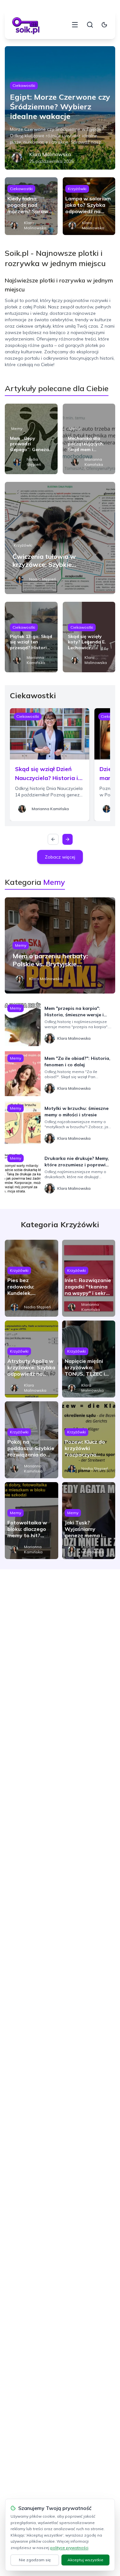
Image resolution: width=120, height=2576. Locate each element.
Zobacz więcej (60, 857)
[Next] (68, 839)
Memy (17, 428)
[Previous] (53, 839)
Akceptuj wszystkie (85, 2560)
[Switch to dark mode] (104, 25)
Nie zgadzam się (35, 2560)
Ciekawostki (24, 85)
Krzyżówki (77, 189)
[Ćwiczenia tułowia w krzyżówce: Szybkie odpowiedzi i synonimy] (60, 538)
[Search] (90, 25)
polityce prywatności (69, 2548)
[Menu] (75, 25)
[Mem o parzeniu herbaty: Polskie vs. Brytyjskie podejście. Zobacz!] (60, 945)
